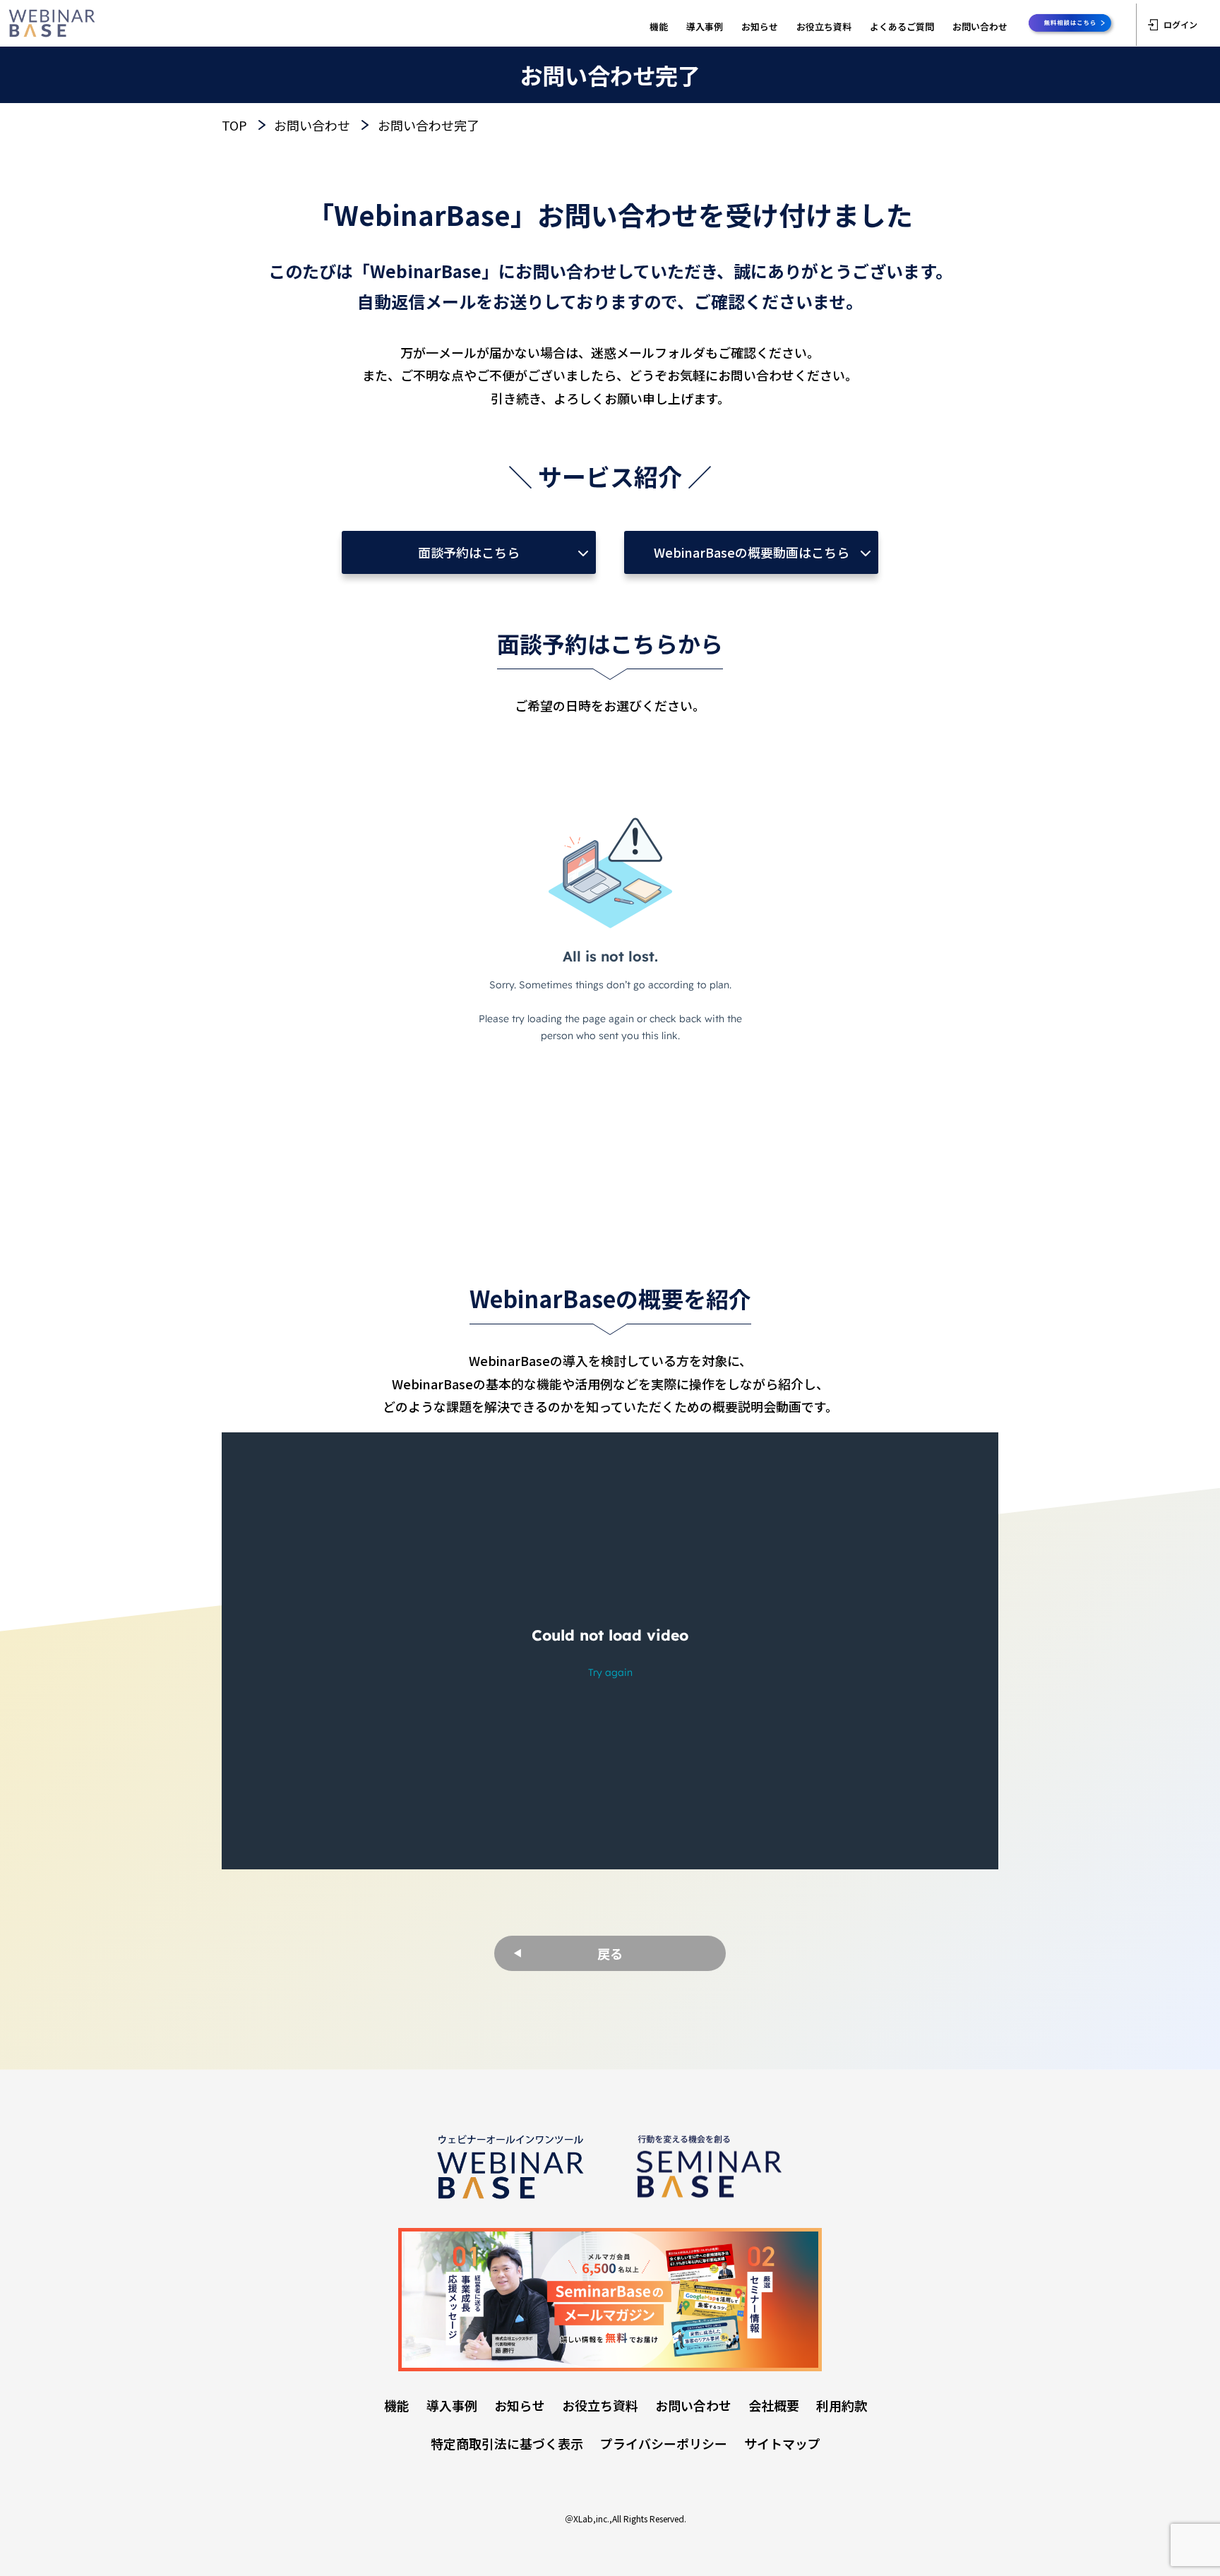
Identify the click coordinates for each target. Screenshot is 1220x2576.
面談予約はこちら (469, 552)
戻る (610, 1953)
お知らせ (760, 26)
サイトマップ (782, 2443)
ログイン (1180, 24)
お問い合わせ (980, 26)
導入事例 (705, 26)
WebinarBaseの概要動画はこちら (752, 552)
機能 (659, 26)
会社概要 (774, 2405)
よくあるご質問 (902, 26)
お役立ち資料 (824, 26)
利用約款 (842, 2405)
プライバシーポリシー (664, 2443)
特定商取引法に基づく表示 (507, 2443)
